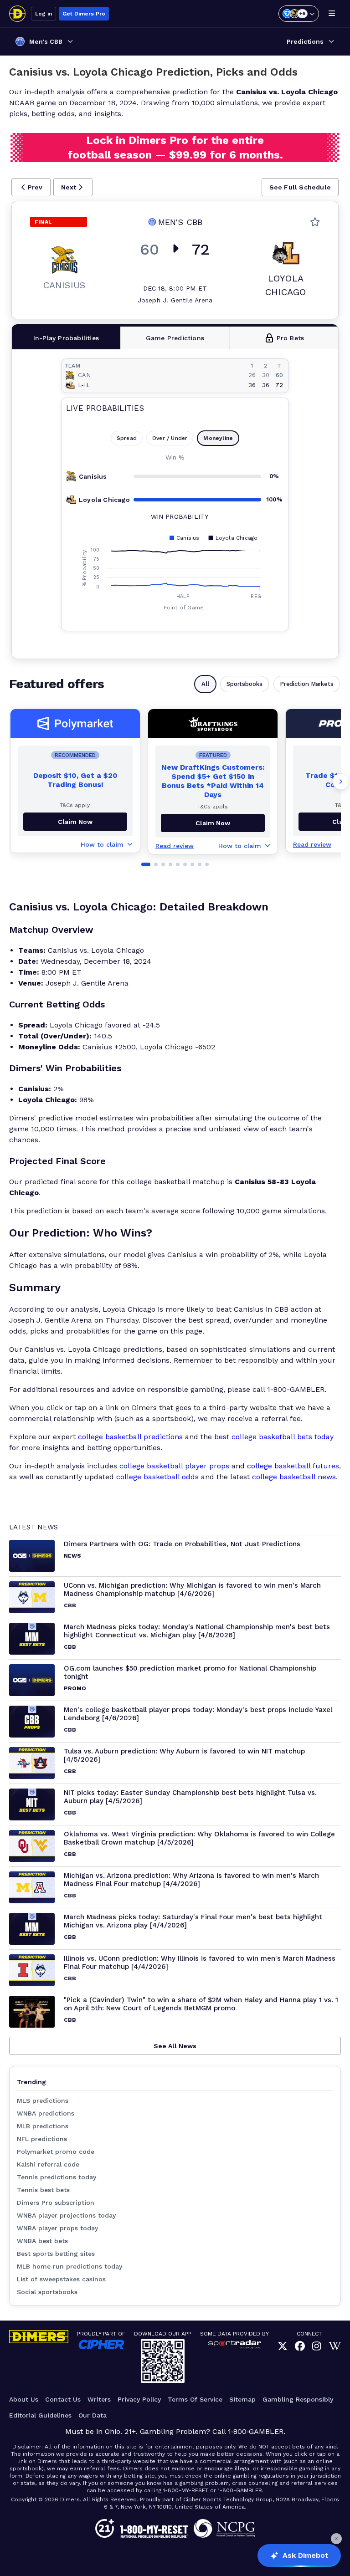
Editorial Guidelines (40, 2415)
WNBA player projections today (66, 2215)
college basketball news (294, 1477)
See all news (175, 2046)
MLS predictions (43, 2101)
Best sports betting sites (56, 2254)
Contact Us (63, 2399)
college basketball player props (174, 1466)
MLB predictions (43, 2126)
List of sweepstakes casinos (61, 2279)
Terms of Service (195, 2399)
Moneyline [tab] (218, 438)
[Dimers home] (17, 14)
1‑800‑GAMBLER (256, 2431)
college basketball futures (293, 1466)
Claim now (213, 823)
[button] (31, 187)
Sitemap (242, 2399)
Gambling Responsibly (298, 2399)
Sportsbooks (244, 684)
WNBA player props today (57, 2228)
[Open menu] (332, 14)
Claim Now (75, 822)
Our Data (93, 2415)
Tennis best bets (43, 2190)
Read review (175, 846)
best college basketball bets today (274, 1437)
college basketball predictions (130, 1437)
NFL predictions (42, 2139)
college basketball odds (157, 1477)
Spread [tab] (127, 438)
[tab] (66, 338)
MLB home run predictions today (69, 2266)
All (205, 684)
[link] (283, 2347)
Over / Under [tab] (170, 438)
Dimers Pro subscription (56, 2203)
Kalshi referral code (48, 2164)
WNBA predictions (46, 2113)
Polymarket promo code (56, 2152)
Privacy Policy (139, 2399)
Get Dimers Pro (84, 14)
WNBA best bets (42, 2241)
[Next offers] (341, 782)
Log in (44, 14)
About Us (24, 2399)
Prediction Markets (307, 684)
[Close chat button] (336, 2539)
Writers (99, 2399)
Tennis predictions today (57, 2177)
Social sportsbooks (47, 2292)
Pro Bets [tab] (291, 338)
